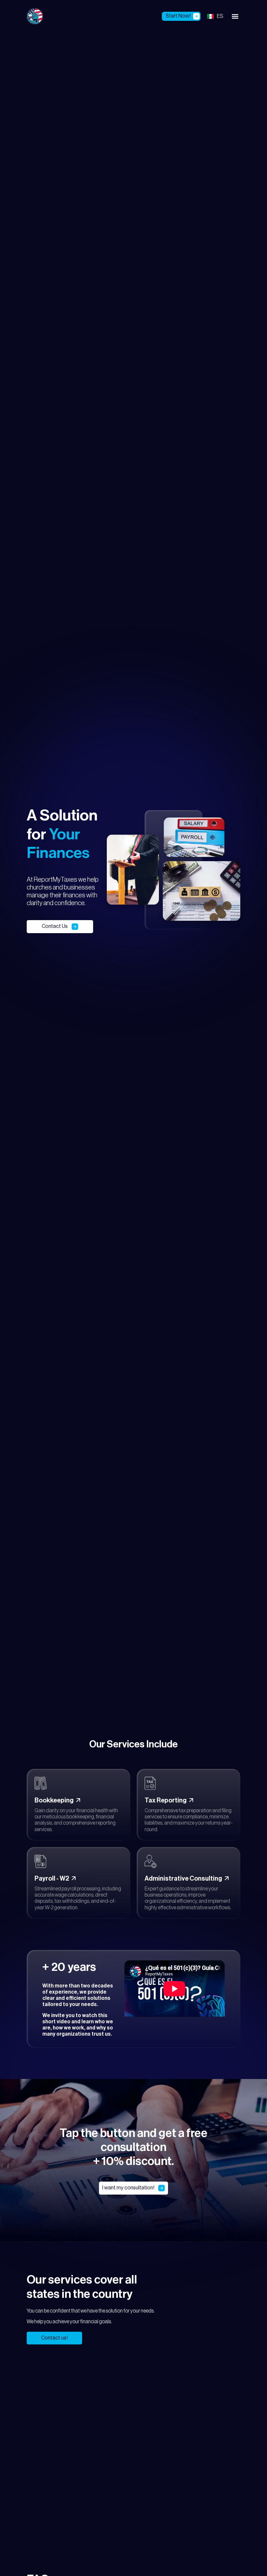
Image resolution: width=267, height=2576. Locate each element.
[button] (235, 16)
